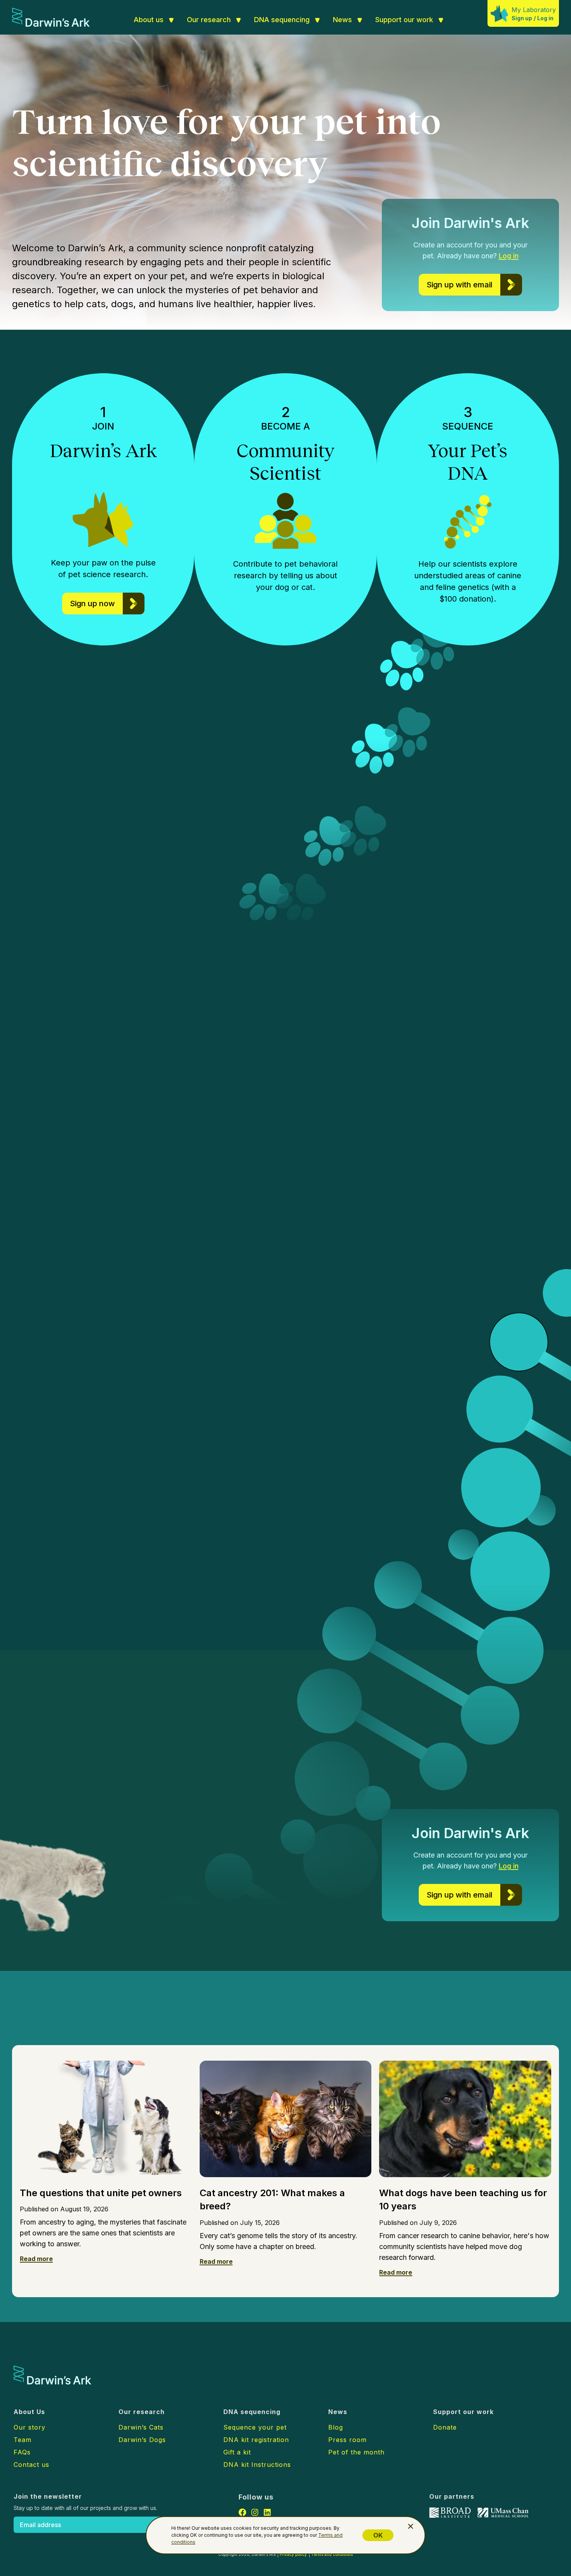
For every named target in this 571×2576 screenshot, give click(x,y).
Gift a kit (237, 2452)
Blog (336, 2427)
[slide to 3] (466, 1187)
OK (378, 2535)
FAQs (22, 2452)
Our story (30, 2427)
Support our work (404, 20)
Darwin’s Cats (165, 1131)
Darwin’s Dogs (178, 1089)
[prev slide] (431, 1186)
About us (149, 20)
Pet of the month (356, 2452)
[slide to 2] (456, 1186)
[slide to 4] (473, 1186)
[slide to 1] (448, 1186)
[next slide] (489, 1186)
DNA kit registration (256, 2440)
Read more (36, 2259)
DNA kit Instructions (257, 2465)
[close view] (411, 2526)
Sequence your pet (255, 2427)
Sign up (522, 18)
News (342, 20)
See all (174, 2021)
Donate (445, 2427)
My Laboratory (534, 10)
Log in (545, 18)
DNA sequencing (282, 20)
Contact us (31, 2465)
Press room (347, 2440)
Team (23, 2440)
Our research (209, 20)
